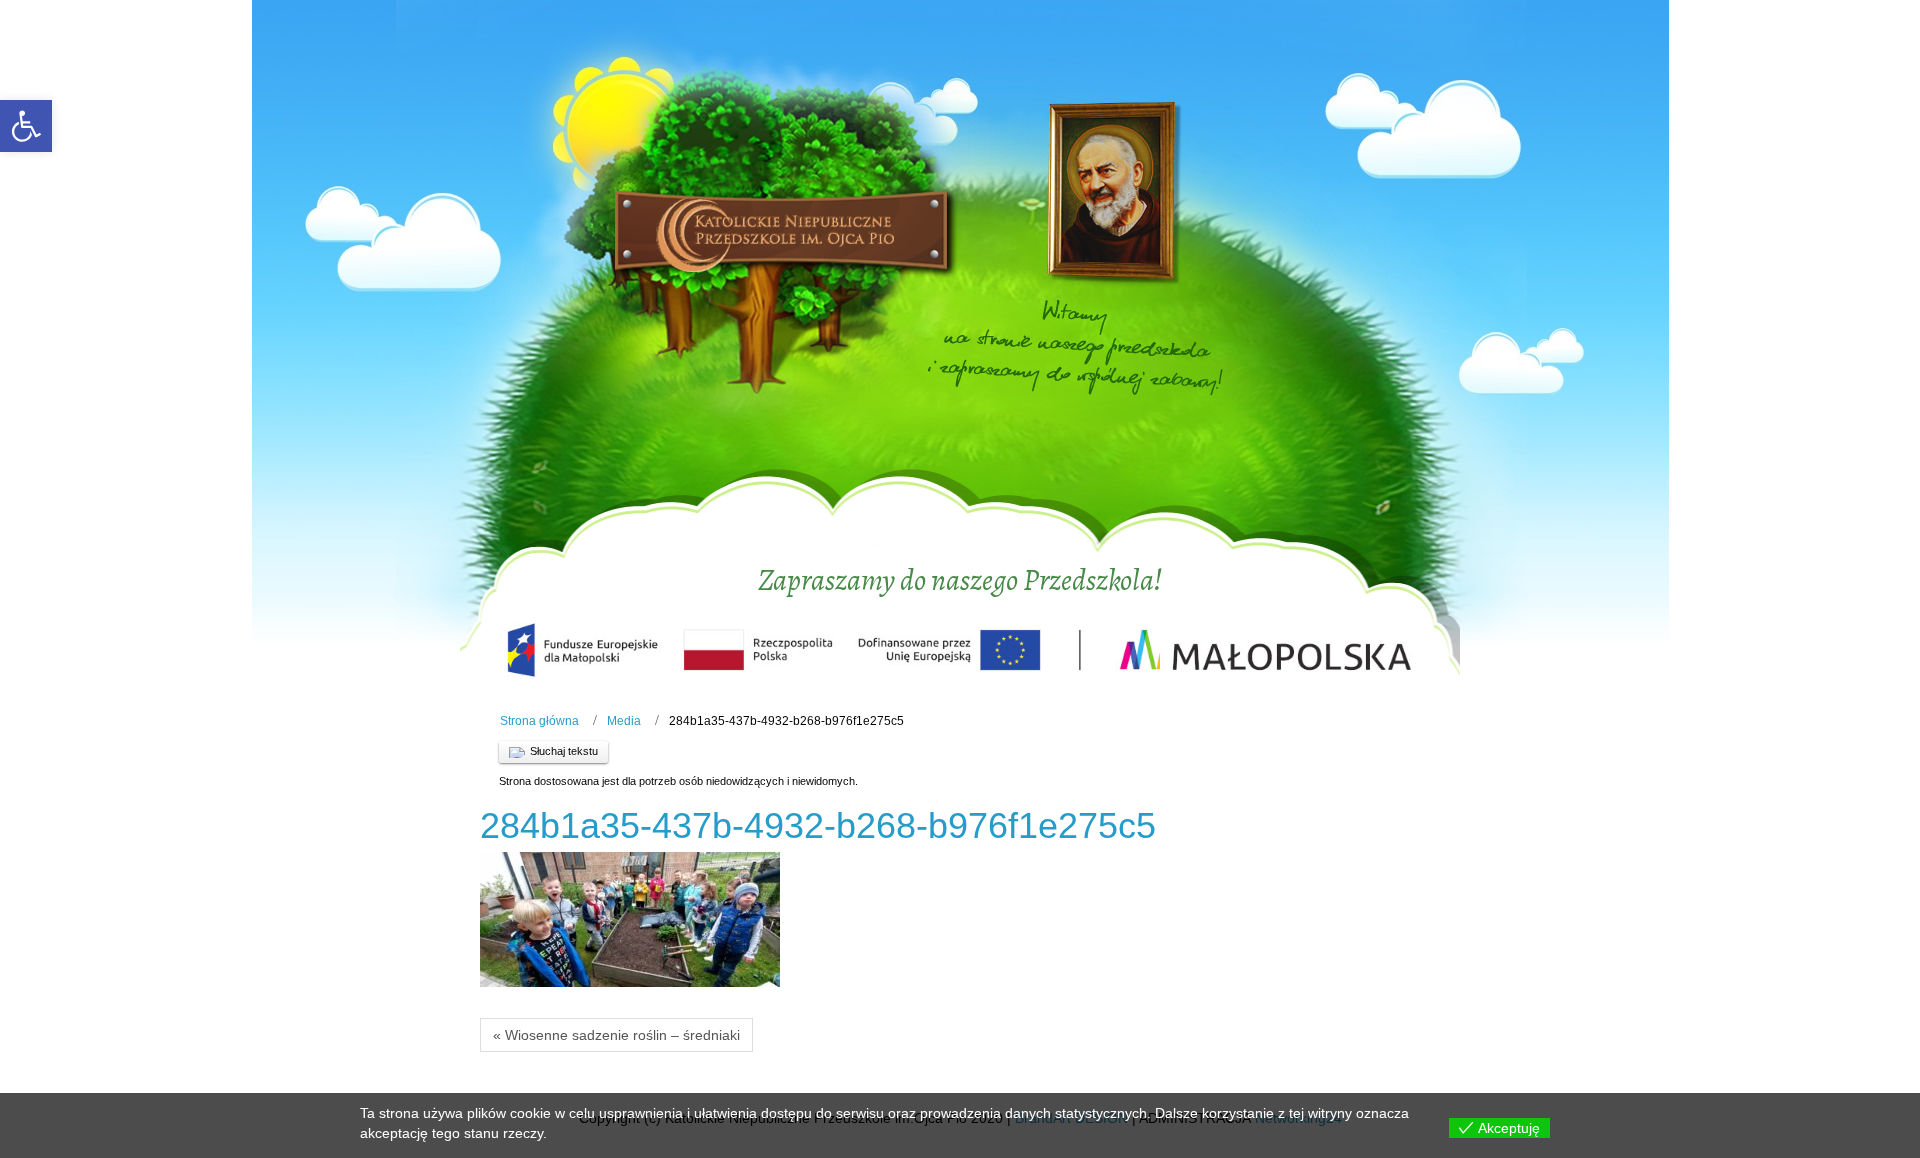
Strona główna (539, 721)
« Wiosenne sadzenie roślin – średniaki (616, 1035)
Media (624, 721)
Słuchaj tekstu (564, 751)
